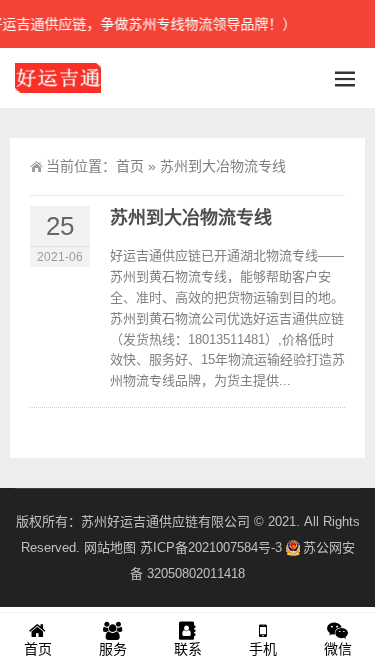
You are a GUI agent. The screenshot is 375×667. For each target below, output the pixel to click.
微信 (338, 649)
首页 (130, 166)
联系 (188, 649)
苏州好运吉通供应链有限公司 (165, 521)
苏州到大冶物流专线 (191, 218)
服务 (113, 649)
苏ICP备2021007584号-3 (211, 547)
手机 (263, 649)
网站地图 (110, 547)
